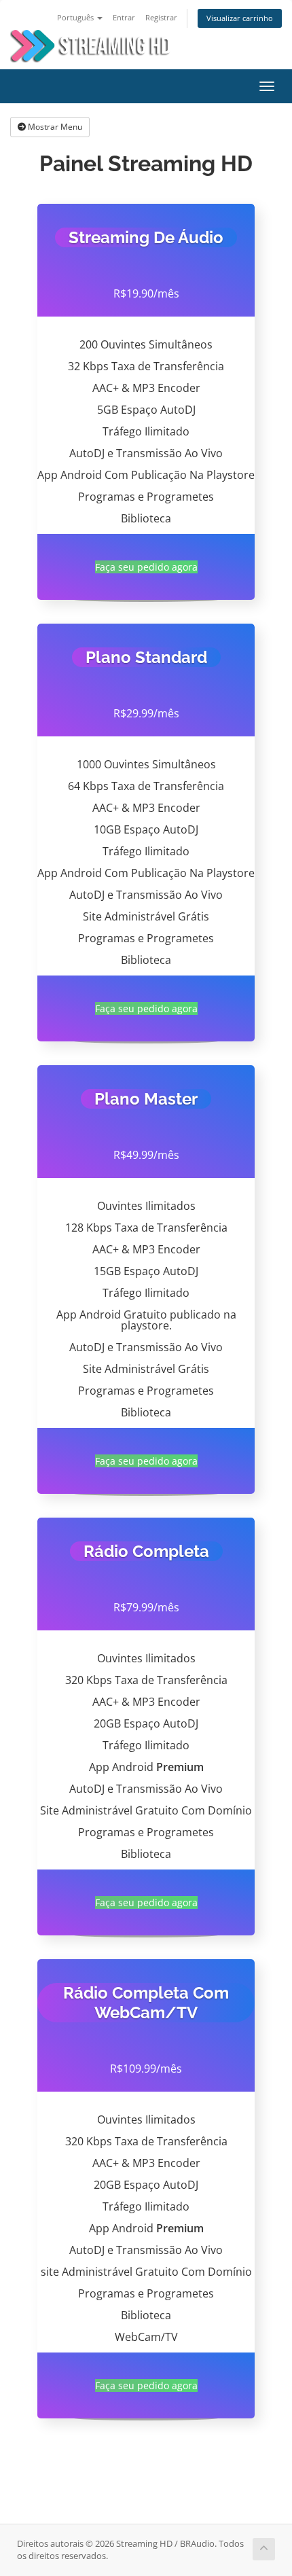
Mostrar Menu (54, 127)
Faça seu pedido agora (146, 567)
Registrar (161, 17)
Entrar (124, 17)
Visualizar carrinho (240, 18)
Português (76, 17)
